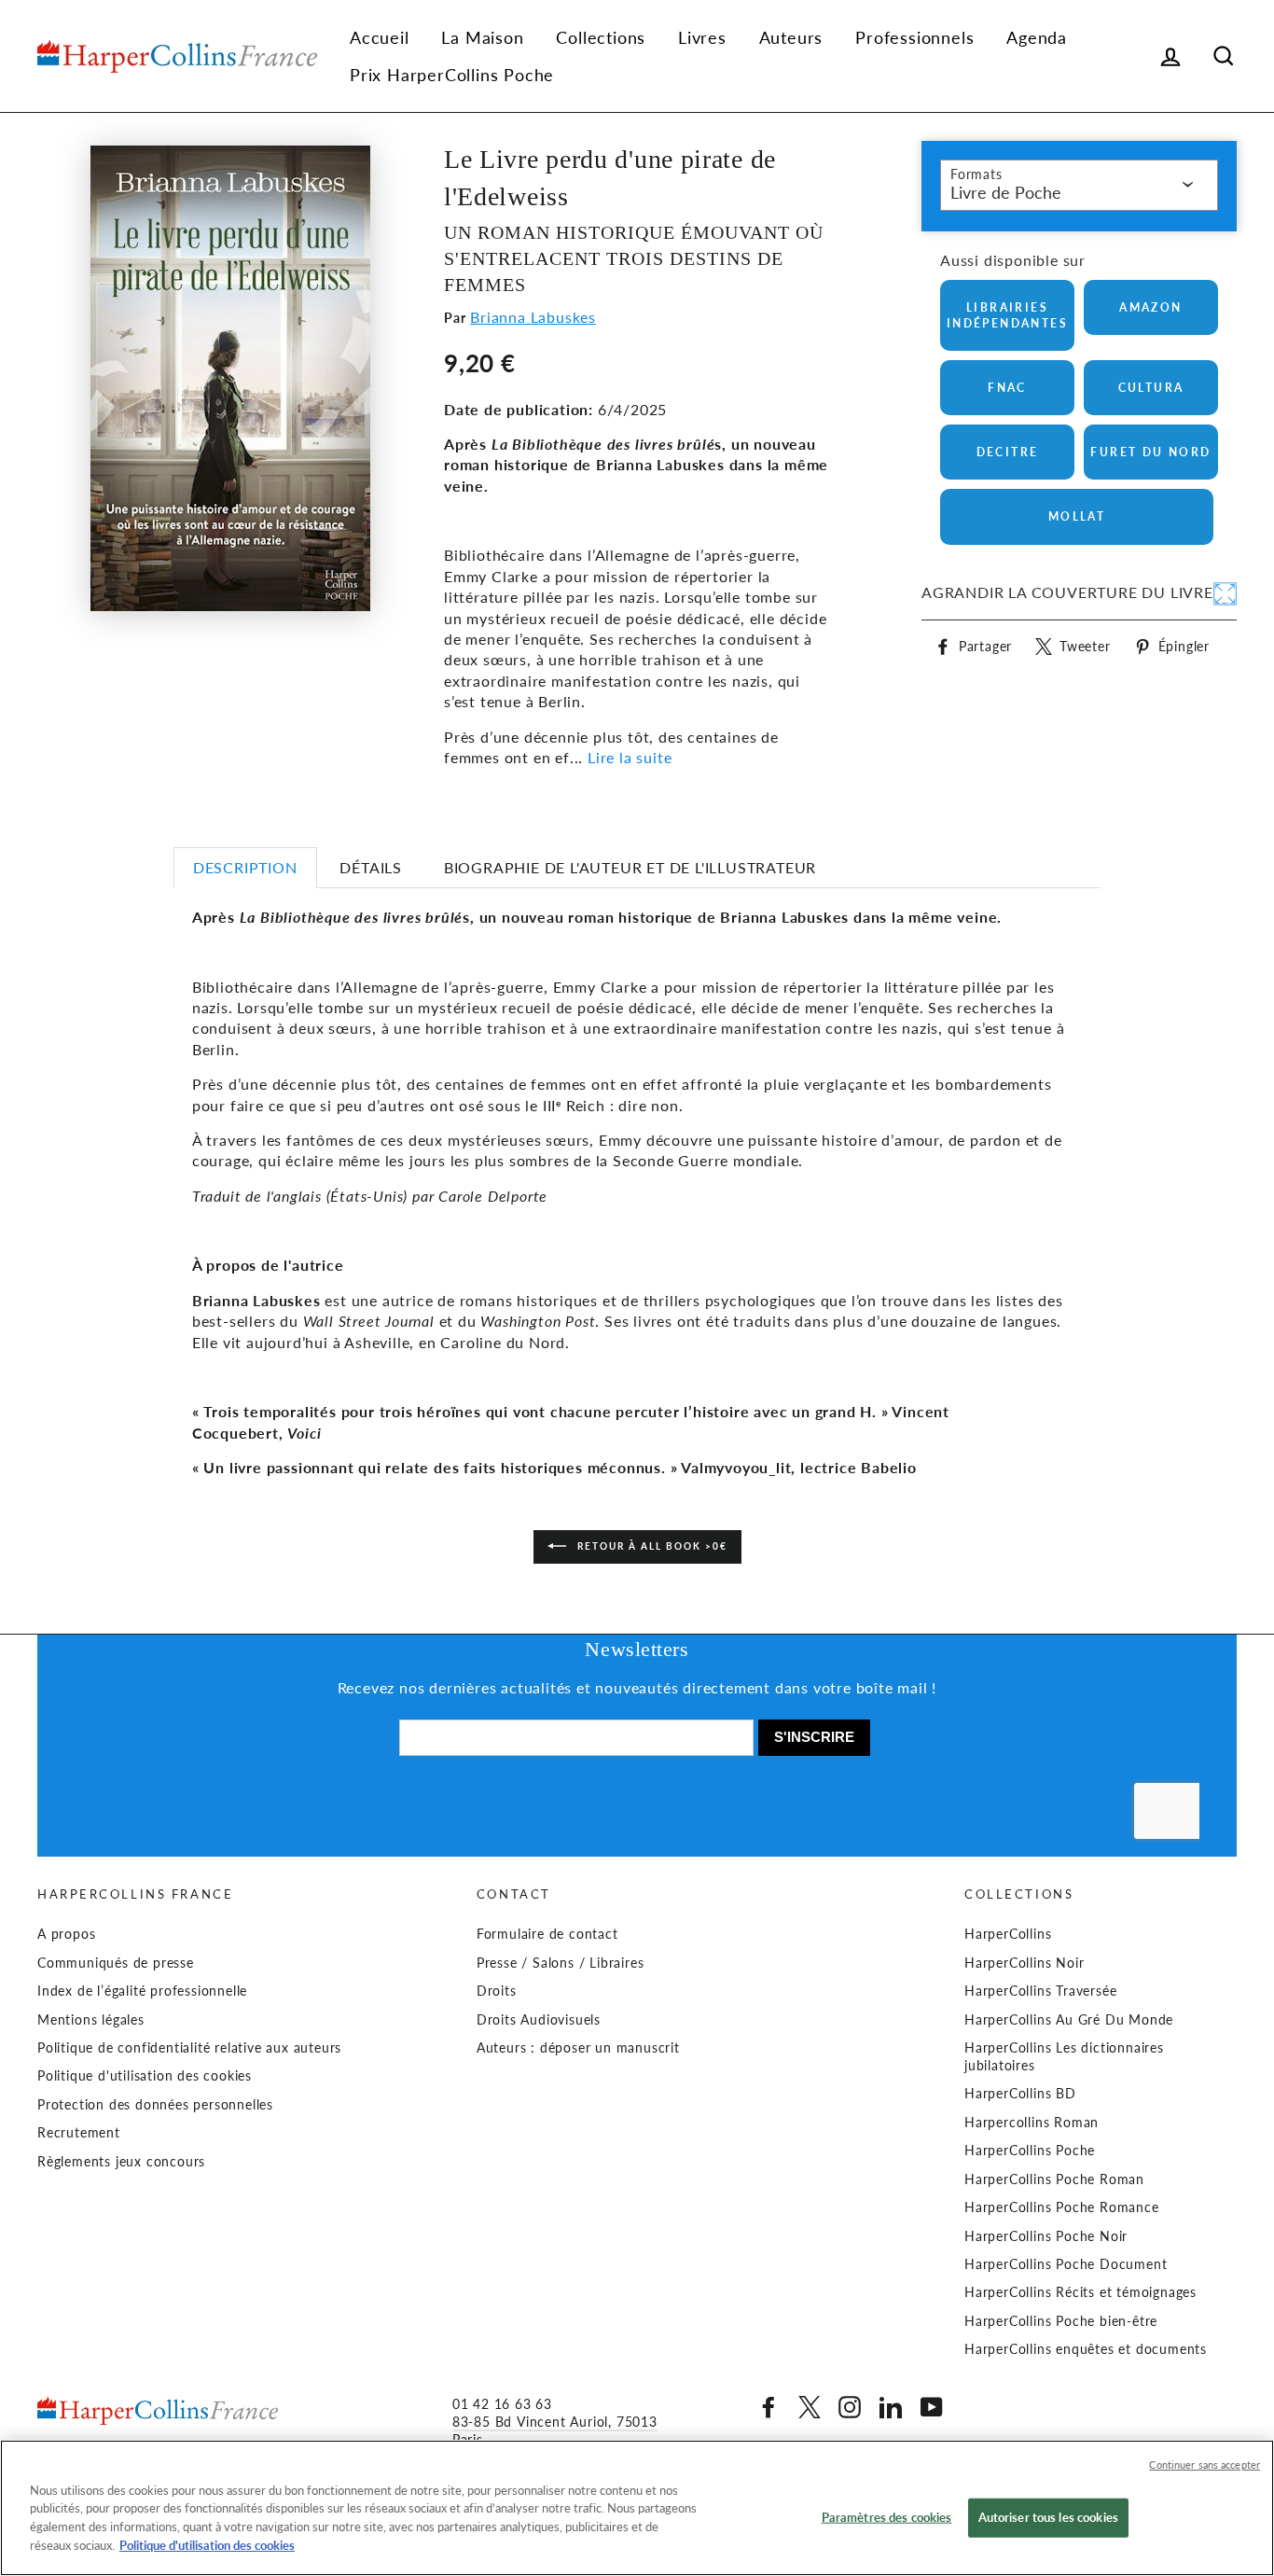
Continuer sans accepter (1205, 2465)
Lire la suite (630, 757)
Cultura (1151, 388)
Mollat (1077, 516)
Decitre (1008, 452)
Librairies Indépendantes (1007, 315)
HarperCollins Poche (1030, 2151)
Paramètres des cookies (887, 2517)
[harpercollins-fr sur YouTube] (932, 2407)
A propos (66, 1934)
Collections (601, 37)
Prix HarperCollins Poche (452, 75)
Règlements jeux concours (121, 2162)
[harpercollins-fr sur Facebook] (769, 2407)
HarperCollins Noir (1024, 1963)
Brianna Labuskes (533, 317)
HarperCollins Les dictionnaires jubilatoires (1064, 2057)
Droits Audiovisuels (539, 2020)
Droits (497, 1991)
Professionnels (914, 37)
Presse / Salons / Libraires (561, 1963)
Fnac (1007, 388)
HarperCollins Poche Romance (1062, 2207)
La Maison (482, 37)
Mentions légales (91, 2020)
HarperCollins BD (1020, 2094)
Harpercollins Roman (1032, 2123)
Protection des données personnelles (155, 2105)
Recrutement (79, 2133)
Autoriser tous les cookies (1048, 2517)
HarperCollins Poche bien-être (1061, 2321)
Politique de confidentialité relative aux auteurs (189, 2048)
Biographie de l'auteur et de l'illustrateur (630, 867)
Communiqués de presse (116, 1963)
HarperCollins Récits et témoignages (1080, 2292)
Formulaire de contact (547, 1934)
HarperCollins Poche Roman (1054, 2179)
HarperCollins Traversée (1040, 1991)
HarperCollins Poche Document (1066, 2264)
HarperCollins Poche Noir (1046, 2236)
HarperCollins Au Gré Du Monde (1069, 2020)
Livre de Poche (1006, 192)
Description (245, 867)
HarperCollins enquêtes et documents (1086, 2349)
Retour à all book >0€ (651, 1545)
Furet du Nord (1150, 452)
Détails (371, 867)
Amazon (1150, 307)
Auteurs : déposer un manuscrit (578, 2048)
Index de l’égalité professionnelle (142, 1991)
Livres (702, 37)
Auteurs (791, 37)
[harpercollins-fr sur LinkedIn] (891, 2407)
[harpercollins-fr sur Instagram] (850, 2407)
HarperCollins (1008, 1934)
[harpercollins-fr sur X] (810, 2407)
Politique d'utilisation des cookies (145, 2076)
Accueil (380, 37)
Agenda (1037, 37)
